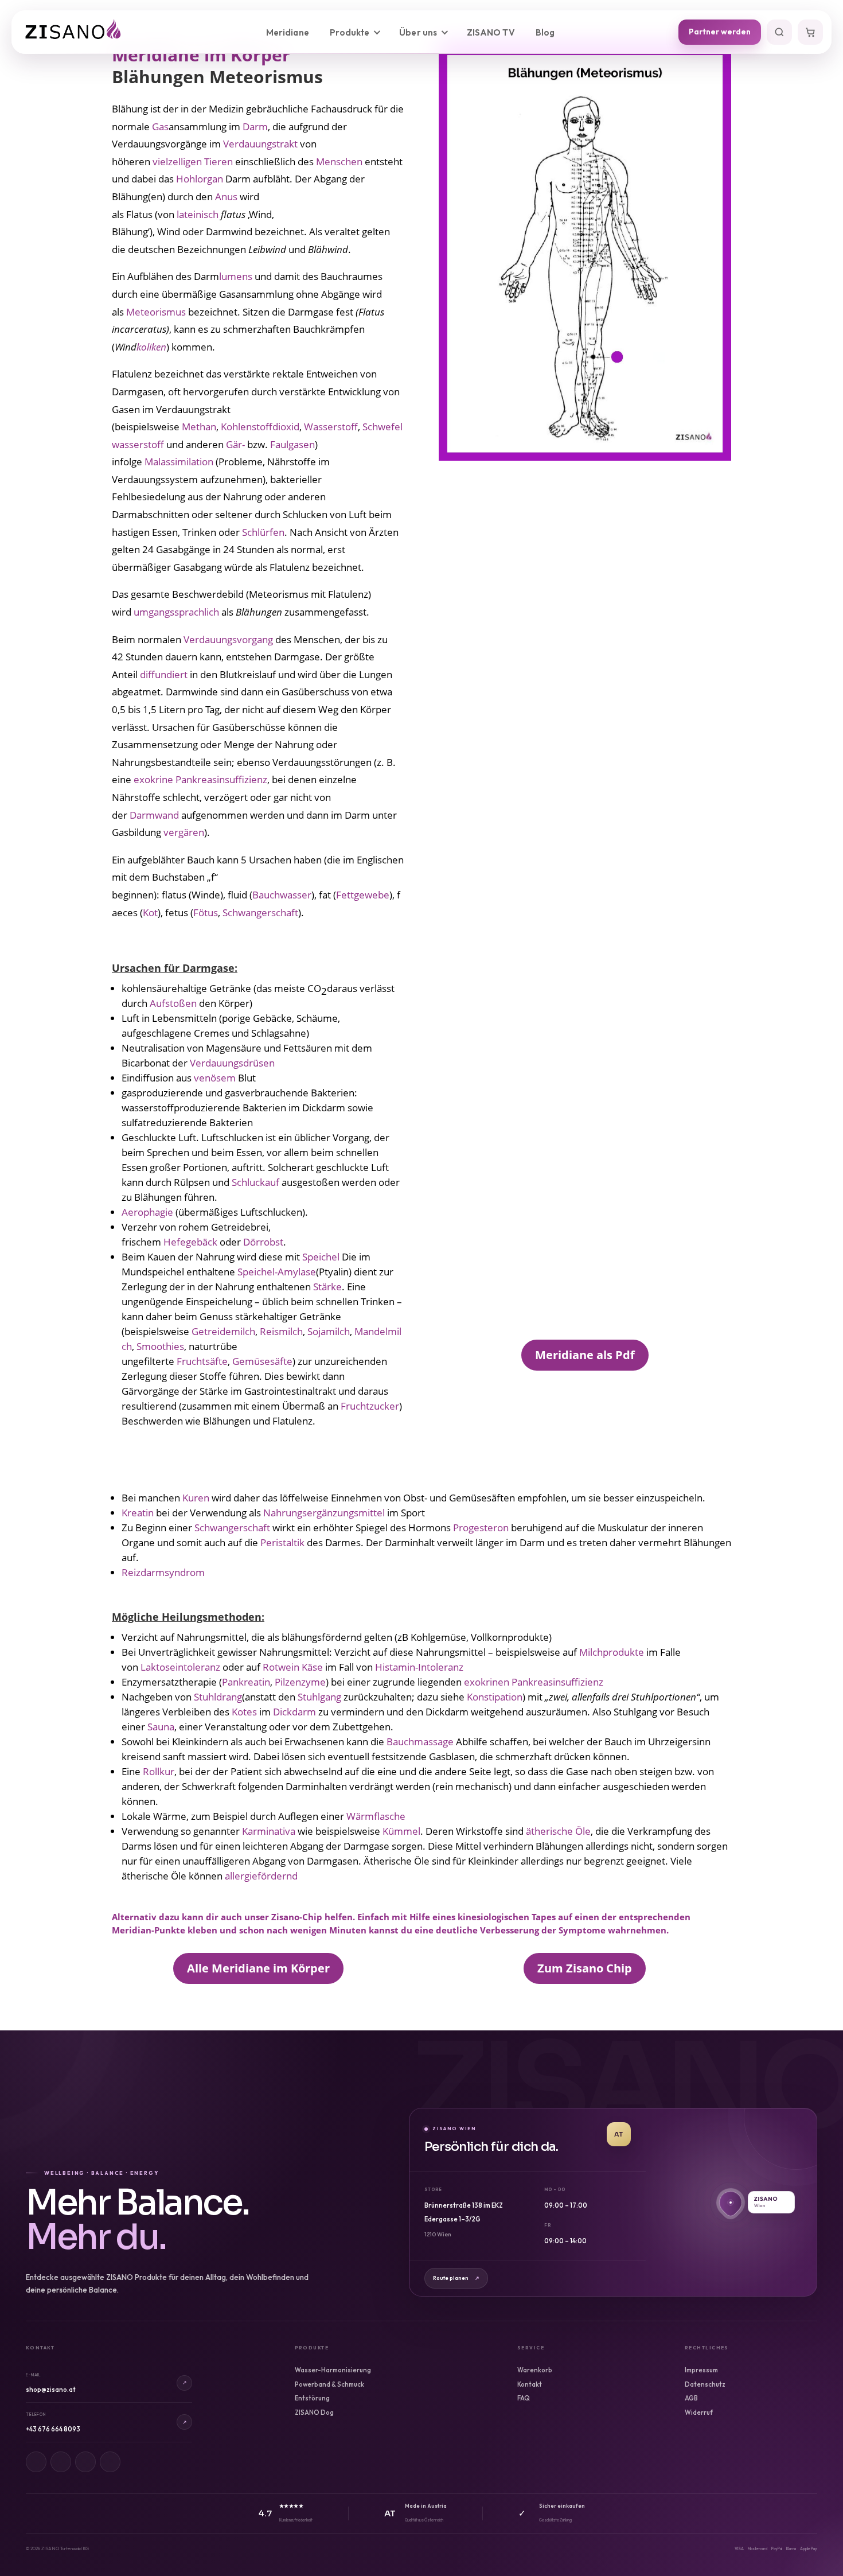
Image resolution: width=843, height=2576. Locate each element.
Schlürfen (263, 532)
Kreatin (139, 1513)
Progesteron (481, 1528)
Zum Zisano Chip (585, 1968)
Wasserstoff (331, 427)
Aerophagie (149, 1212)
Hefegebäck (192, 1242)
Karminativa (270, 1831)
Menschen (339, 162)
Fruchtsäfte (202, 1361)
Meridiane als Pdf (585, 1355)
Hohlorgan (200, 179)
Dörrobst (263, 1242)
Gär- (235, 444)
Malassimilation (179, 462)
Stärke (327, 1287)
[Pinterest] (85, 2462)
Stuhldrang (218, 1697)
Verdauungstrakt (260, 144)
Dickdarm (294, 1712)
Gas (160, 127)
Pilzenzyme (300, 1682)
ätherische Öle (558, 1831)
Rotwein (281, 1667)
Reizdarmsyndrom (163, 1572)
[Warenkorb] (810, 32)
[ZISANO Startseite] (83, 32)
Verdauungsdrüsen (232, 1063)
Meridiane (288, 32)
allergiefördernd (261, 1876)
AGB (691, 2398)
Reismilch (281, 1331)
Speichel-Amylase (277, 1272)
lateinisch (198, 214)
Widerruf (699, 2412)
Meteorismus (156, 312)
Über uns (418, 32)
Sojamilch (329, 1331)
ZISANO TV (491, 32)
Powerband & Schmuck (329, 2384)
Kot (150, 913)
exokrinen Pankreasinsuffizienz (534, 1682)
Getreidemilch (223, 1331)
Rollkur (159, 1771)
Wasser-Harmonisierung (333, 2370)
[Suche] (779, 32)
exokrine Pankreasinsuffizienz (200, 779)
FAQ (524, 2398)
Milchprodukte (613, 1652)
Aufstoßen (173, 1003)
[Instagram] (36, 2462)
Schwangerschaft (260, 913)
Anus (226, 196)
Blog (545, 32)
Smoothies (160, 1346)
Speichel (321, 1257)
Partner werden (720, 32)
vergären (184, 832)
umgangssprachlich (176, 612)
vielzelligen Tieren (193, 162)
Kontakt (530, 2384)
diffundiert (164, 674)
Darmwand (154, 815)
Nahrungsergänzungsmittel (324, 1513)
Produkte (350, 32)
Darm (255, 127)
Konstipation (495, 1697)
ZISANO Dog (314, 2412)
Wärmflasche (376, 1816)
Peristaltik (282, 1542)
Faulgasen (292, 444)
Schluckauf (257, 1182)
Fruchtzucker (370, 1406)
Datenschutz (705, 2384)
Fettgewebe (363, 895)
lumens (236, 276)
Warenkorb (535, 2370)
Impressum (701, 2370)
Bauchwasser (282, 895)
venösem (216, 1078)
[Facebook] (61, 2462)
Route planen (456, 2278)
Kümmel (401, 1831)
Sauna (161, 1727)
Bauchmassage (421, 1742)
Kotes (244, 1712)
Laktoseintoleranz (180, 1667)
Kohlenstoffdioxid (260, 427)
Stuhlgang (319, 1697)
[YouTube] (110, 2462)
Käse (312, 1667)
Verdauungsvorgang (228, 639)
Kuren (196, 1498)
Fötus (206, 913)
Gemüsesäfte (262, 1361)
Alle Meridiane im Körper (258, 1968)
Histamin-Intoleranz (419, 1667)
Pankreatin (246, 1682)
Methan (199, 427)
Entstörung (312, 2398)
